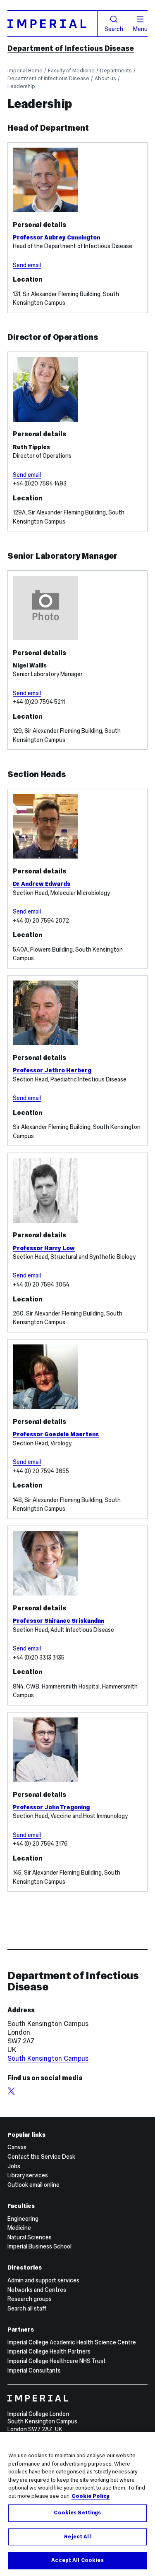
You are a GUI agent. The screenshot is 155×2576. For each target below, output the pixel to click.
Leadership (21, 86)
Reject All (77, 2537)
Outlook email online (33, 2185)
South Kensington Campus (48, 2058)
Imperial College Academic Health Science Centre (72, 2342)
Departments (116, 71)
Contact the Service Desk (41, 2157)
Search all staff (27, 2308)
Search (114, 29)
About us (105, 78)
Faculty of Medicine (71, 71)
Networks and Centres (37, 2290)
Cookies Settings (77, 2513)
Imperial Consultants (34, 2370)
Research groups (30, 2299)
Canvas (17, 2147)
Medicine (19, 2228)
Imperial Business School (39, 2246)
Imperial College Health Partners (49, 2351)
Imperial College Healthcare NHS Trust (57, 2361)
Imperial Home (25, 71)
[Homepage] (52, 24)
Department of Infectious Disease (71, 48)
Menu (140, 29)
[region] (77, 2504)
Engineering (23, 2219)
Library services (28, 2175)
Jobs (14, 2166)
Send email (27, 265)
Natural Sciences (30, 2237)
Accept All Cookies (77, 2560)
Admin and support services (43, 2280)
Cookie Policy (91, 2496)
